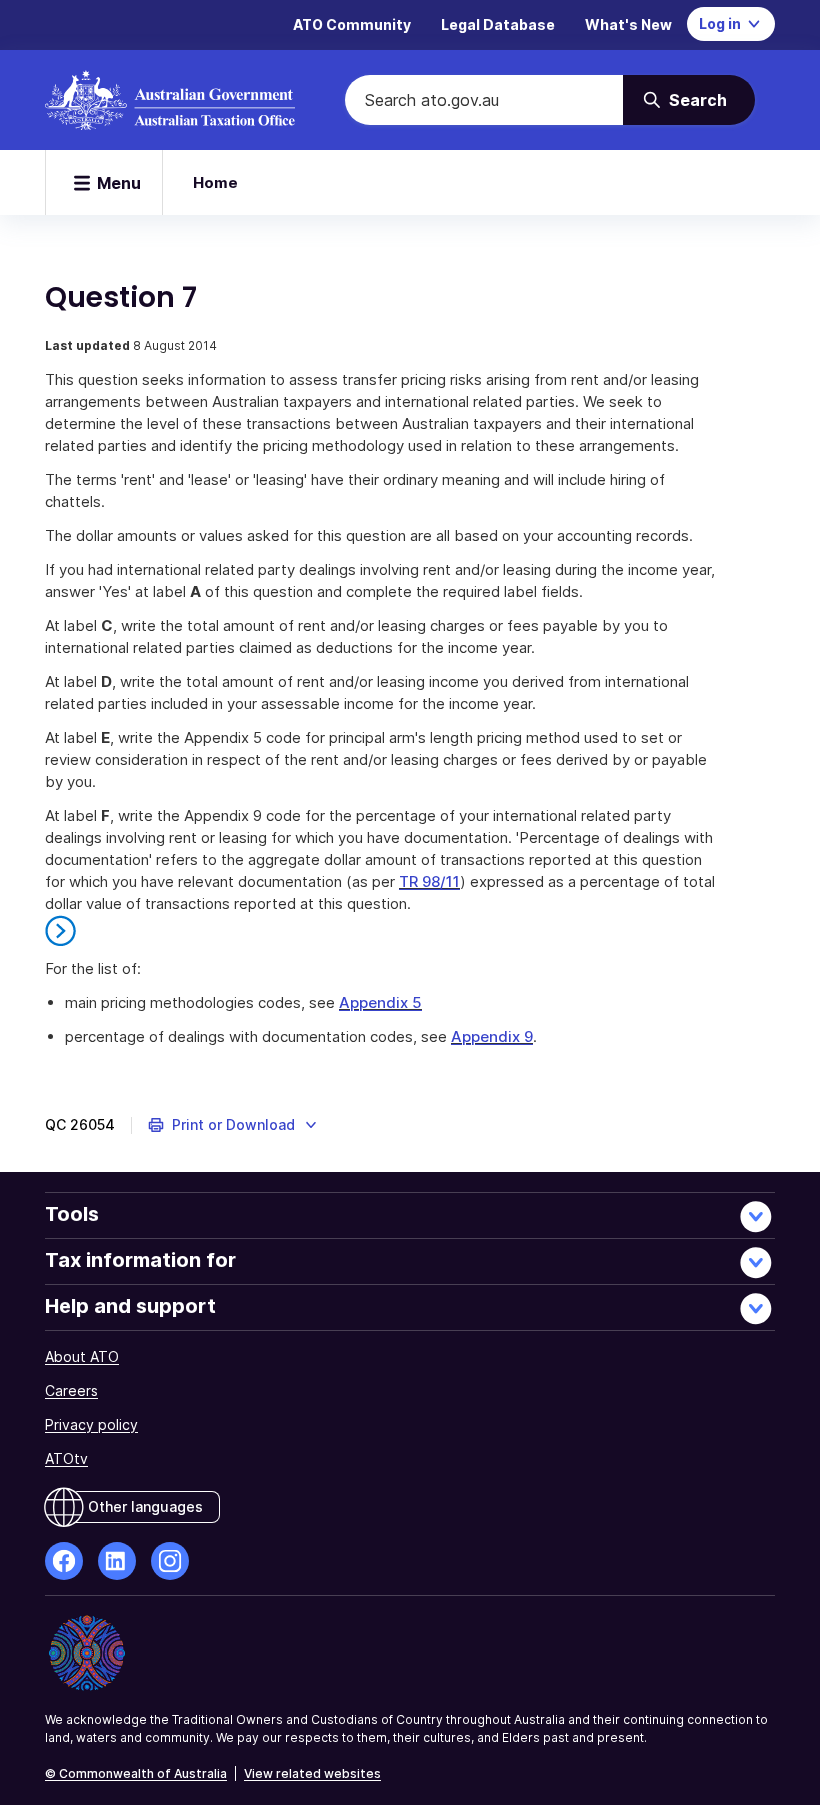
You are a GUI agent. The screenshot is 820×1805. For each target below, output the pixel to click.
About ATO (82, 1356)
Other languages (145, 1506)
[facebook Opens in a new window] (64, 1561)
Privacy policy (91, 1424)
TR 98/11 (429, 881)
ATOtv (66, 1458)
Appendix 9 (492, 1036)
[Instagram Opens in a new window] (170, 1561)
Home (215, 182)
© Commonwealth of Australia (136, 1773)
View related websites (312, 1773)
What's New (628, 24)
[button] (233, 1125)
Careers (71, 1390)
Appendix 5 (380, 1002)
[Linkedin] (117, 1561)
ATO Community (352, 24)
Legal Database (498, 24)
